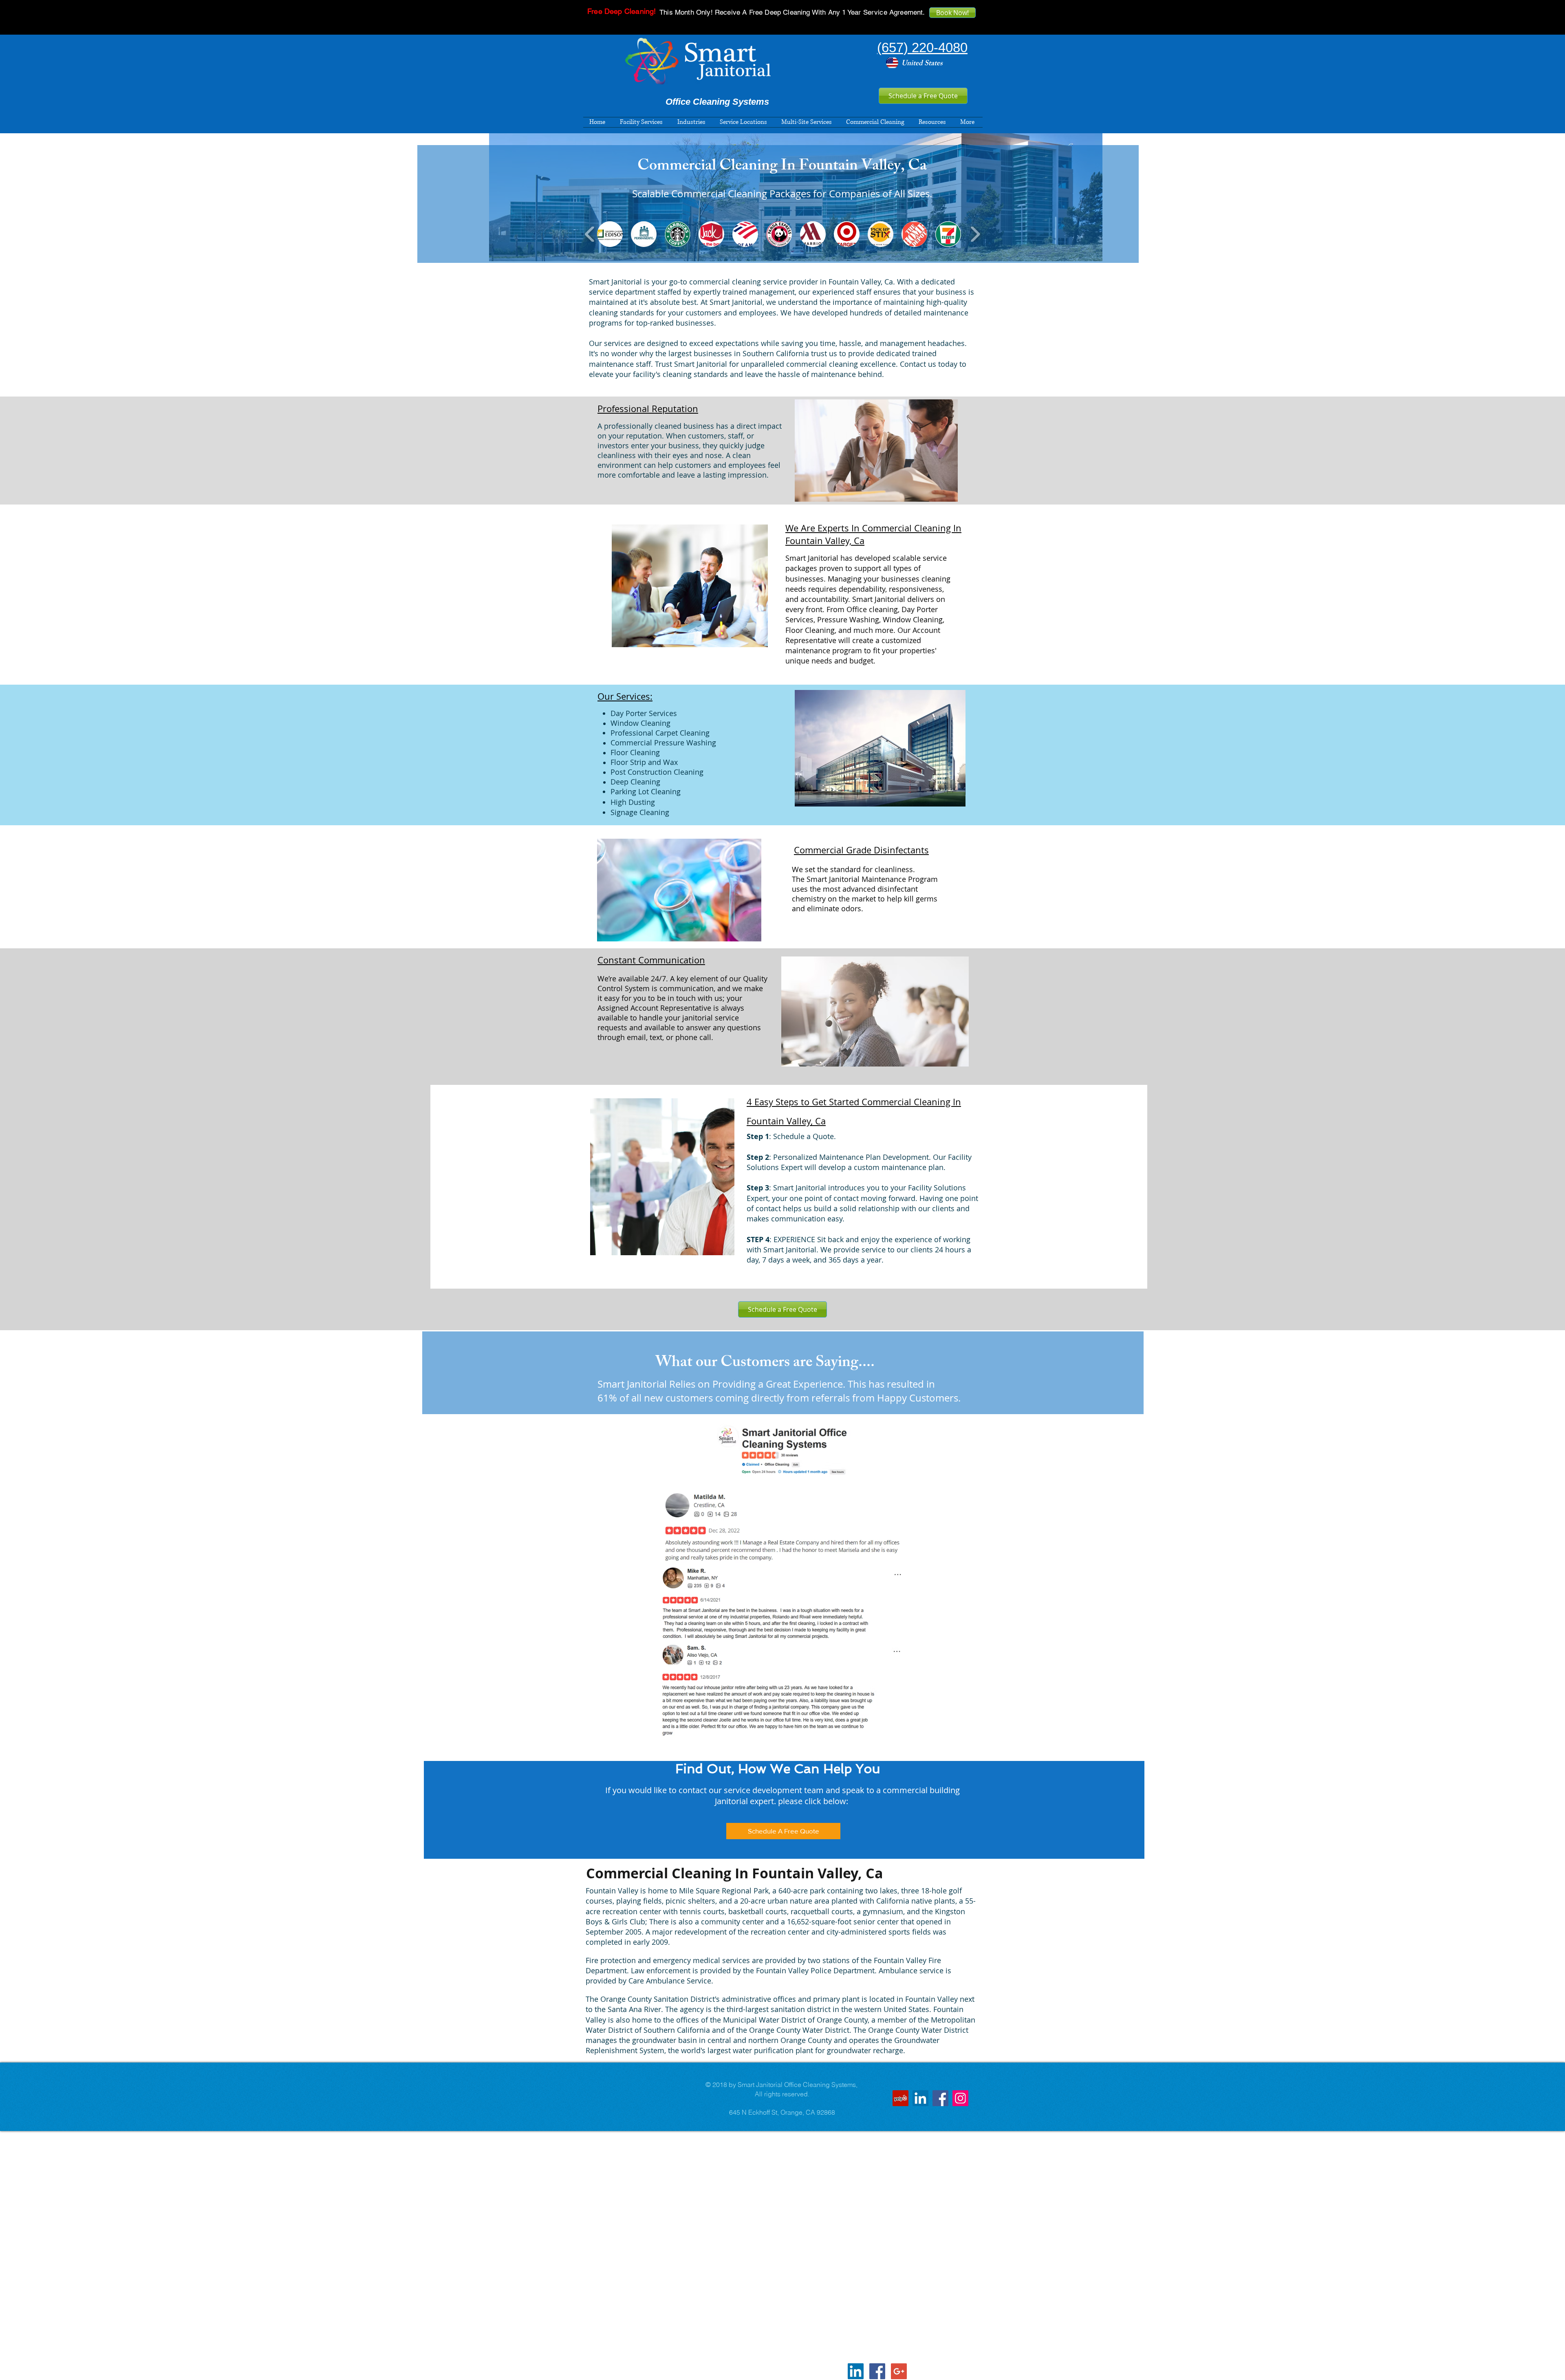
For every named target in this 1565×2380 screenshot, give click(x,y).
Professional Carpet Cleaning (660, 733)
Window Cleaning (640, 723)
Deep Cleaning (635, 782)
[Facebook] (940, 2098)
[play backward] (590, 234)
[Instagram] (960, 2098)
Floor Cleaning (635, 752)
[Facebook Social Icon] (877, 2371)
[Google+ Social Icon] (899, 2371)
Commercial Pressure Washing (663, 743)
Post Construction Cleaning (657, 772)
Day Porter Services (644, 713)
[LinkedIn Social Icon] (920, 2098)
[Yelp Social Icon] (900, 2098)
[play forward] (975, 234)
